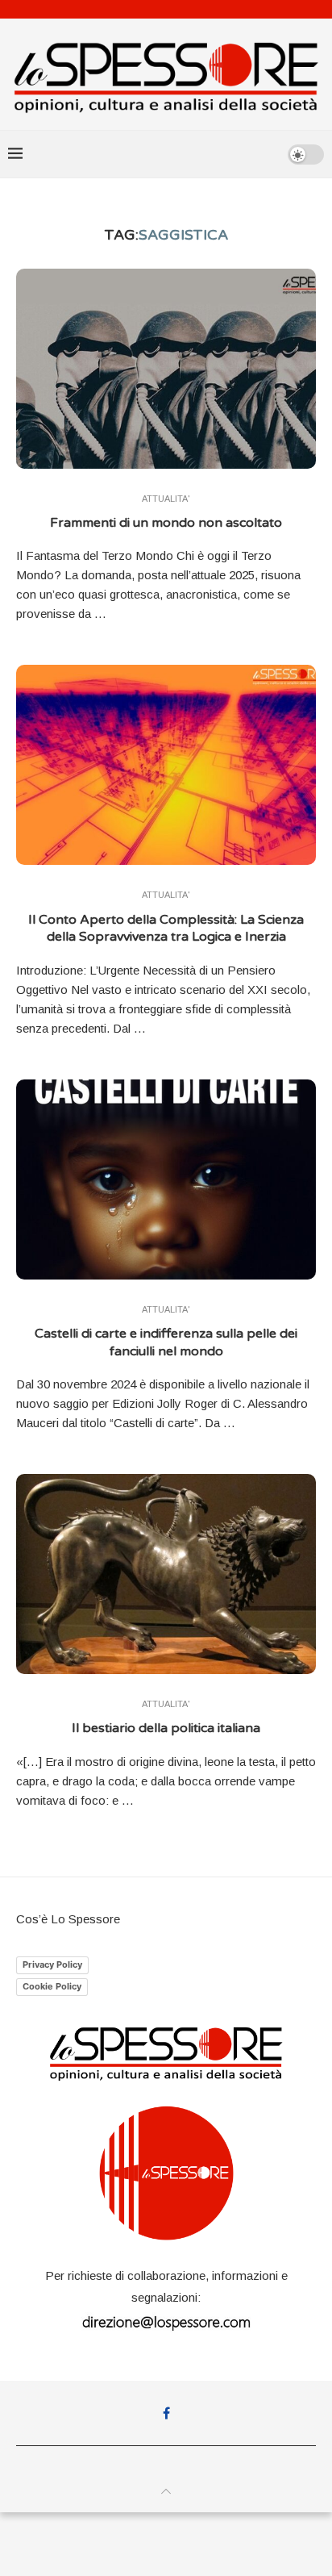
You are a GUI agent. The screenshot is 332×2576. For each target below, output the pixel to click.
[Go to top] (166, 2492)
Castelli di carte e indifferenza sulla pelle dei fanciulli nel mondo (166, 1342)
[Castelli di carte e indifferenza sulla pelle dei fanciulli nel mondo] (166, 1179)
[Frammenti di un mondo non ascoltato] (166, 369)
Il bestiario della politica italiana (166, 1728)
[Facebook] (166, 2413)
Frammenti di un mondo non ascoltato (166, 523)
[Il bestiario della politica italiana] (166, 1574)
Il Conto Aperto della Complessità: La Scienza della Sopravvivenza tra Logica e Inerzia (166, 929)
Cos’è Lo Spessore (68, 1919)
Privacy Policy (52, 1964)
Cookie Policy (52, 1986)
